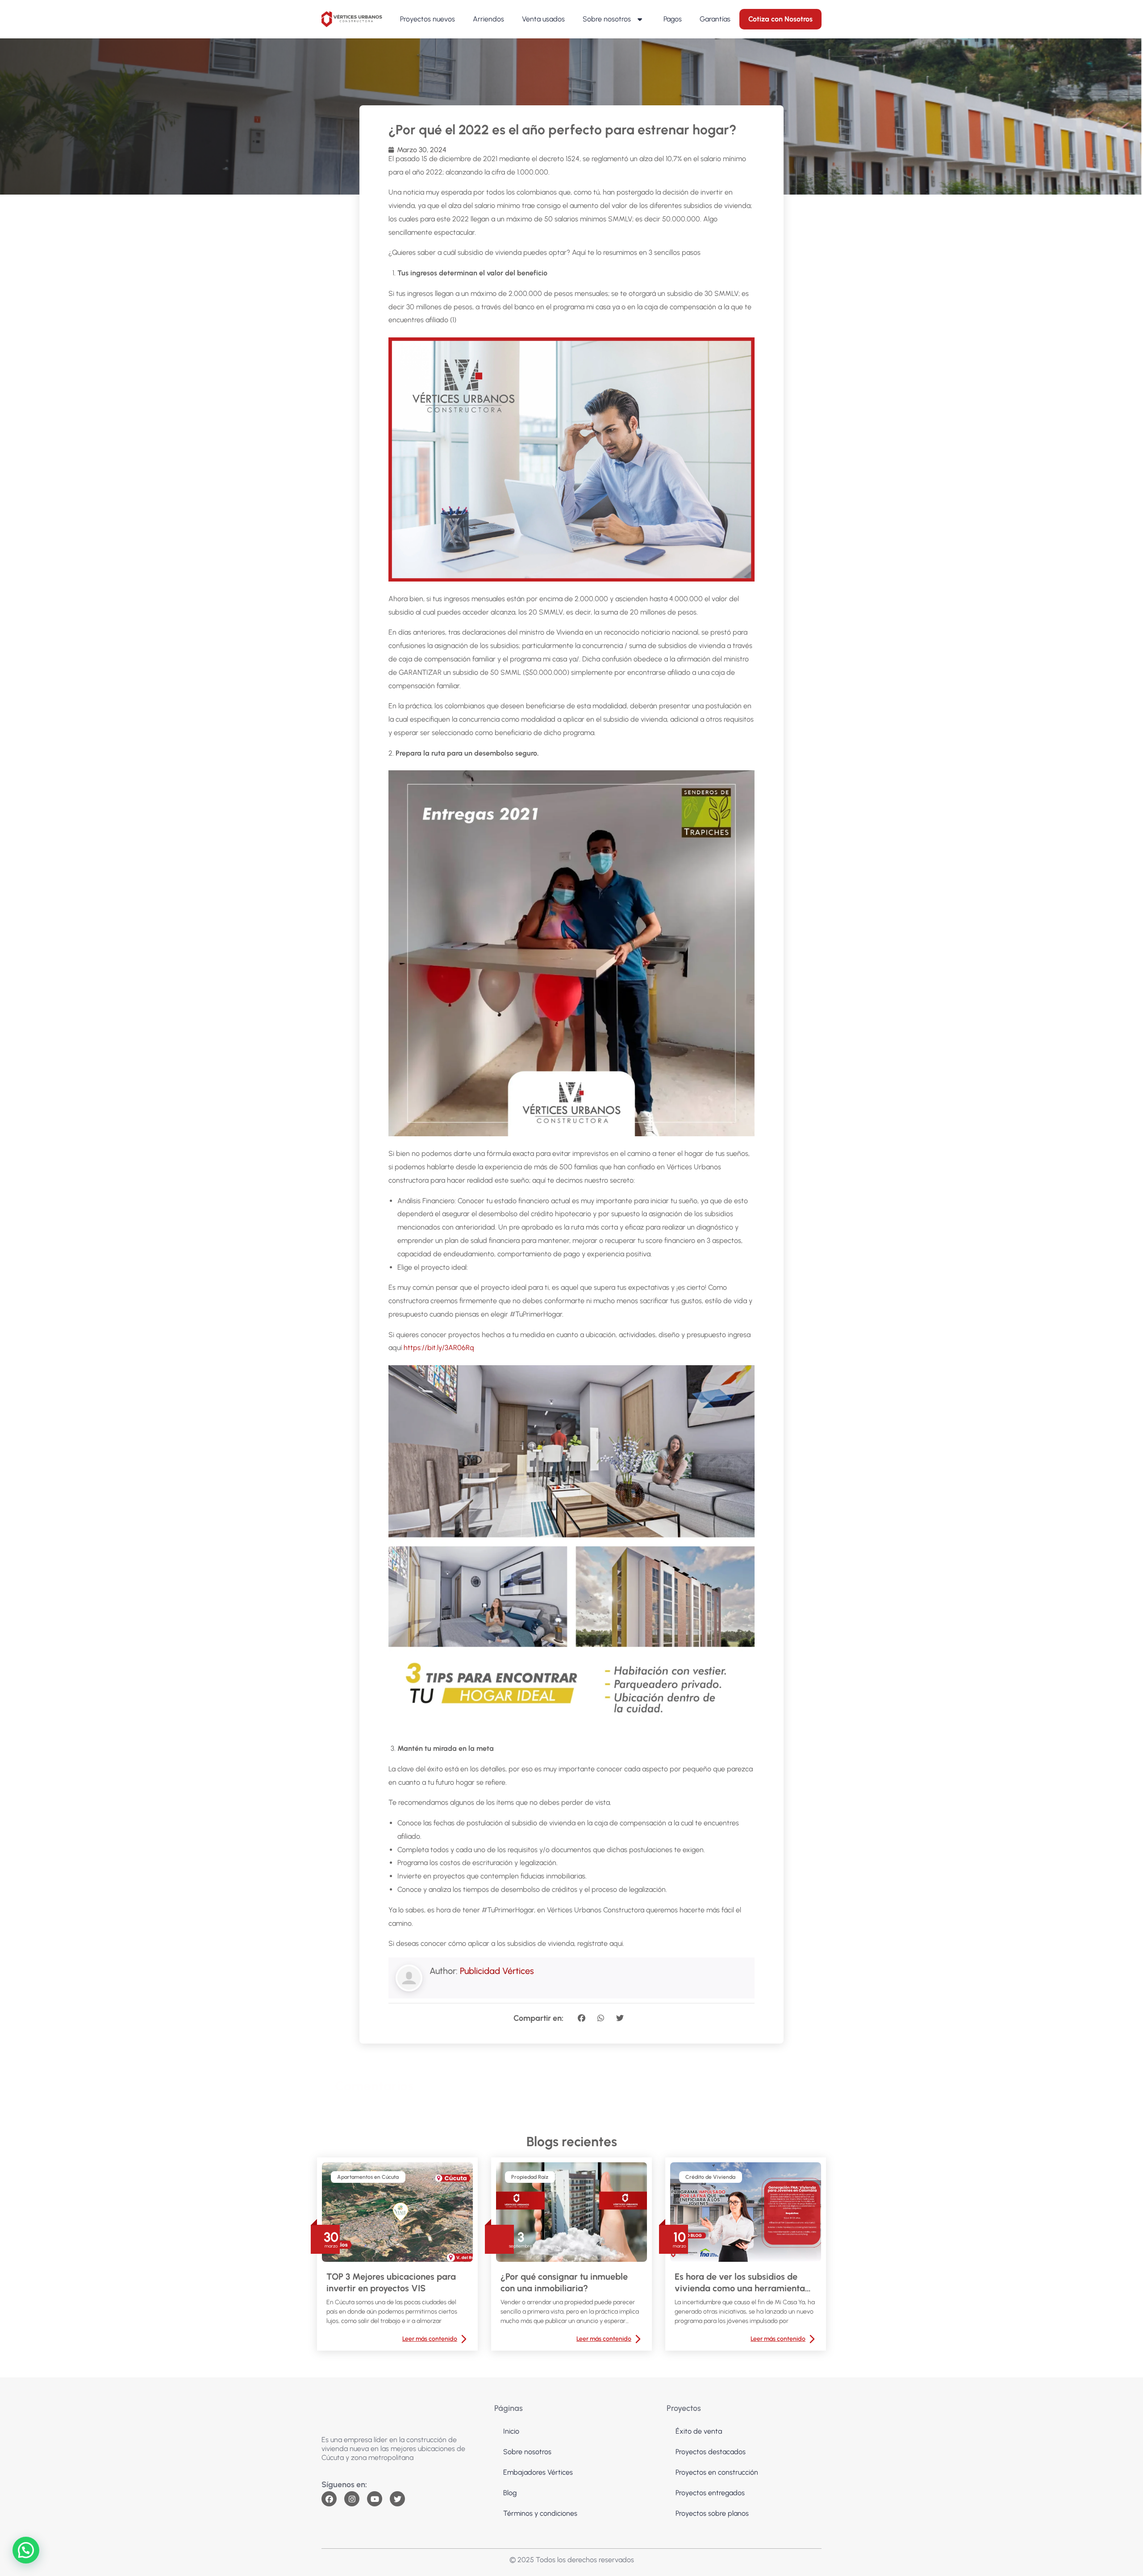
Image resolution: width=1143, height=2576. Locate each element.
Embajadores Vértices (538, 2472)
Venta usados (543, 19)
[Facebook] (329, 2499)
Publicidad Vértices (497, 1971)
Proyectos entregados (710, 2493)
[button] (582, 2018)
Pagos (673, 19)
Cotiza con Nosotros (780, 19)
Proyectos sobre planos (712, 2513)
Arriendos (488, 19)
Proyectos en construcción (717, 2472)
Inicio (511, 2431)
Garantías (715, 19)
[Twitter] (397, 2499)
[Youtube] (375, 2499)
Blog (510, 2493)
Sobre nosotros (607, 19)
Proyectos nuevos (428, 19)
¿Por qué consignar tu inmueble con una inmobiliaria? (564, 2282)
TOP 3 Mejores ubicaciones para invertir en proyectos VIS (391, 2282)
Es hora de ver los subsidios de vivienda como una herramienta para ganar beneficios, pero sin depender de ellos (740, 2283)
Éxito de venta (699, 2431)
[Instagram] (352, 2499)
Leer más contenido (430, 2339)
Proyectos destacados (711, 2452)
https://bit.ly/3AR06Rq (439, 1348)
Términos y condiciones (540, 2513)
